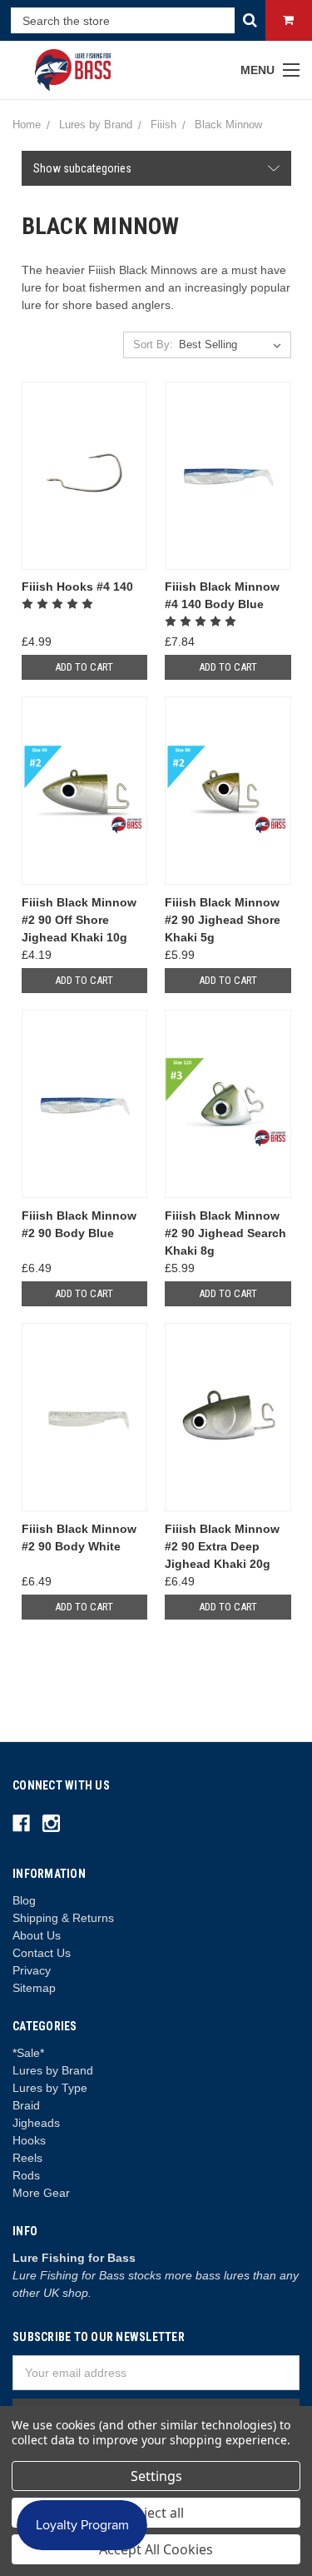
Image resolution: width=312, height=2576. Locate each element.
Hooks (29, 2140)
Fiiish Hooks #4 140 (77, 587)
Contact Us (42, 1953)
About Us (37, 1935)
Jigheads (36, 2123)
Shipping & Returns (63, 1918)
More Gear (41, 2193)
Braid (26, 2105)
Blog (24, 1900)
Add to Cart (84, 667)
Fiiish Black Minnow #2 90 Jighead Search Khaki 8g (225, 1233)
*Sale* (28, 2053)
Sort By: (153, 344)
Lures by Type (50, 2088)
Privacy (32, 1970)
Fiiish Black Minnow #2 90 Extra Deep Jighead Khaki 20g (222, 1546)
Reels (27, 2158)
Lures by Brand (53, 2070)
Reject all (156, 2513)
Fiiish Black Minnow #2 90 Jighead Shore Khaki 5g (223, 920)
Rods (26, 2175)
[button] (156, 168)
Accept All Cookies (156, 2549)
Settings (156, 2476)
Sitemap (34, 1988)
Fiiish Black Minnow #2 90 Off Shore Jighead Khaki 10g (79, 920)
